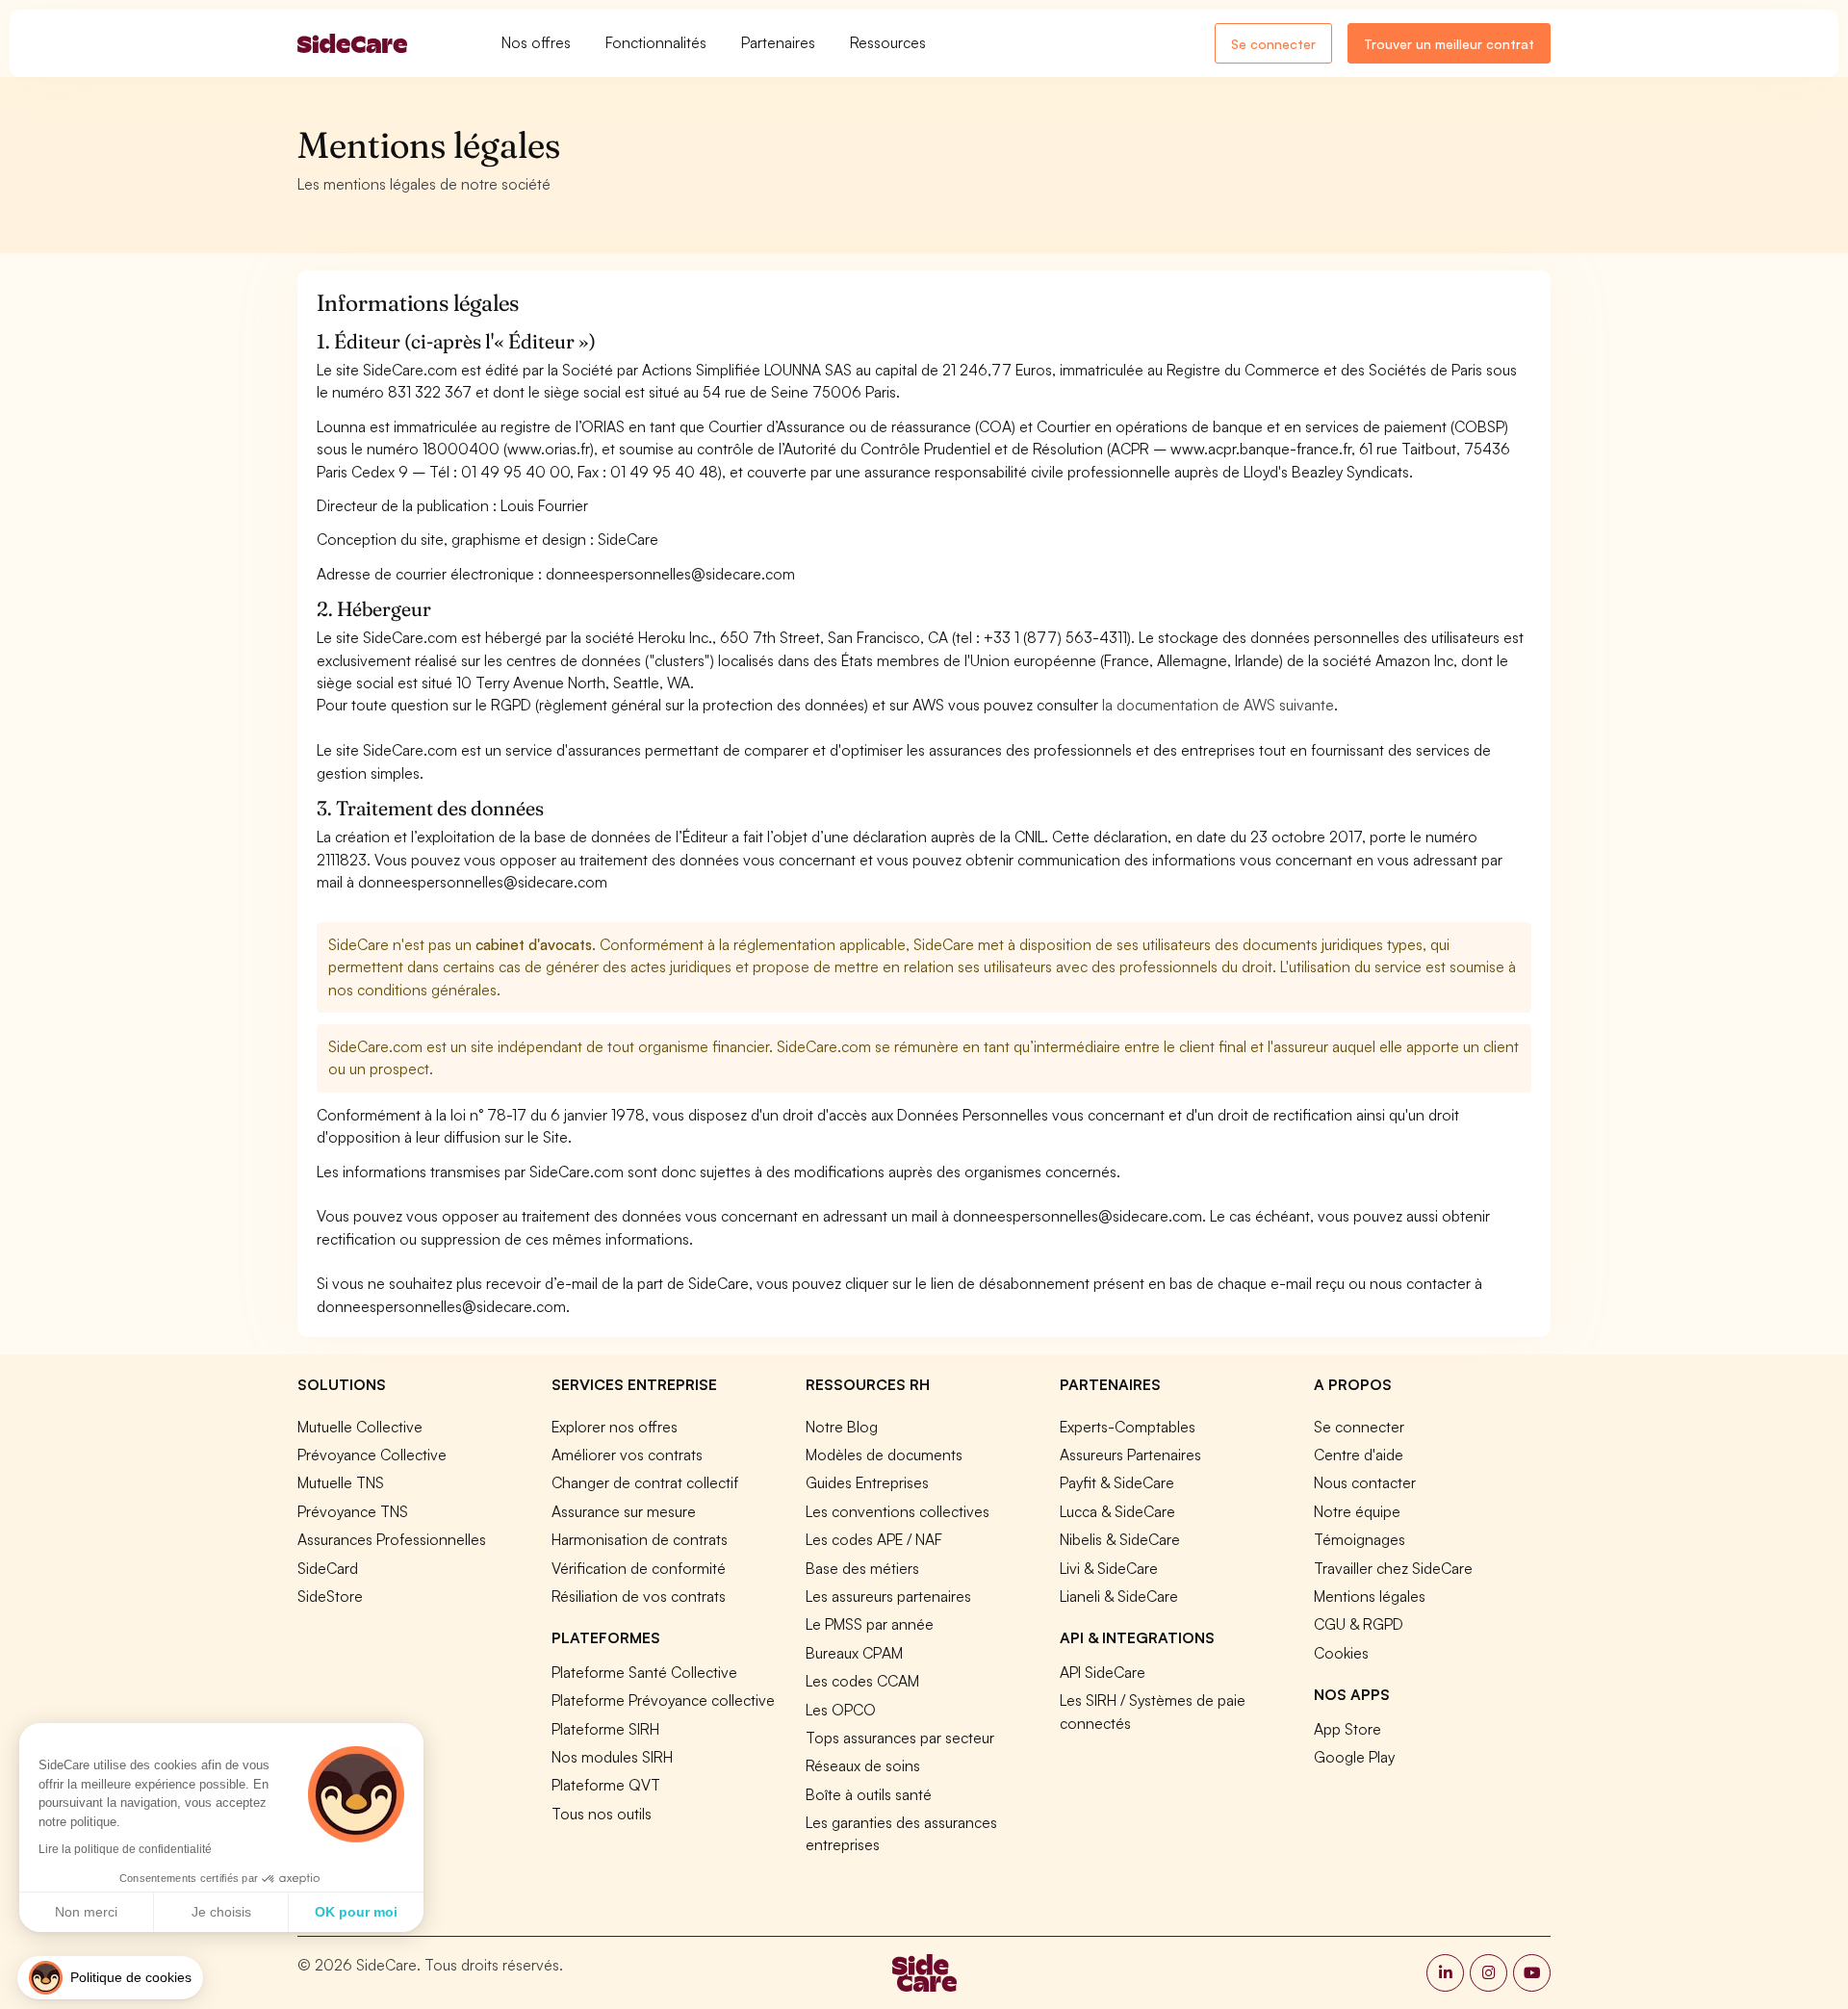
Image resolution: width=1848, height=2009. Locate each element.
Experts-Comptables (1128, 1427)
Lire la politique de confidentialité (125, 1849)
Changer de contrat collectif (645, 1482)
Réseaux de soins (863, 1765)
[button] (110, 1978)
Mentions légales (1370, 1596)
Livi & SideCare (1109, 1568)
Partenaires (778, 42)
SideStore (330, 1596)
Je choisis (221, 1912)
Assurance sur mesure (624, 1511)
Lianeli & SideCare (1119, 1596)
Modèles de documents (884, 1455)
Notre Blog (842, 1427)
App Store (1347, 1729)
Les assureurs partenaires (888, 1596)
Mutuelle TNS (341, 1482)
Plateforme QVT (606, 1785)
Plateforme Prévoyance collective (663, 1700)
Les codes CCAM (862, 1681)
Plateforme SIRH (605, 1729)
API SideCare (1103, 1672)
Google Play (1354, 1757)
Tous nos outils (602, 1814)
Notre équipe (1357, 1511)
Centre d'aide (1359, 1455)
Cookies (1341, 1653)
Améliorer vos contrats (627, 1455)
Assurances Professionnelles (392, 1539)
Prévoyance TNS (353, 1511)
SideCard (328, 1568)
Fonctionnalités (656, 42)
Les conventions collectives (898, 1511)
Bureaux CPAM (854, 1653)
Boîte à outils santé (869, 1794)
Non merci (86, 1912)
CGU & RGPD (1359, 1624)
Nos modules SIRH (612, 1757)
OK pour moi (356, 1912)
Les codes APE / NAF (874, 1539)
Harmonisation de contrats (640, 1539)
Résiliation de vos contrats (639, 1596)
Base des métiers (862, 1568)
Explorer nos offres (615, 1427)
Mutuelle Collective (360, 1427)
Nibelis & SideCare (1120, 1539)
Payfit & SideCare (1117, 1482)
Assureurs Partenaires (1130, 1455)
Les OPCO (841, 1710)
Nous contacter (1365, 1482)
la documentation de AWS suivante (1218, 705)
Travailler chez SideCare (1393, 1568)
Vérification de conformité (639, 1568)
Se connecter (1273, 44)
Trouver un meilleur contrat (1449, 44)
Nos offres (536, 42)
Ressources (888, 42)
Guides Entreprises (867, 1482)
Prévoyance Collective (372, 1455)
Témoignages (1360, 1539)
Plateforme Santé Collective (644, 1672)
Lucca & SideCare (1117, 1511)
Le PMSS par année (870, 1624)
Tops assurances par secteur (900, 1738)
